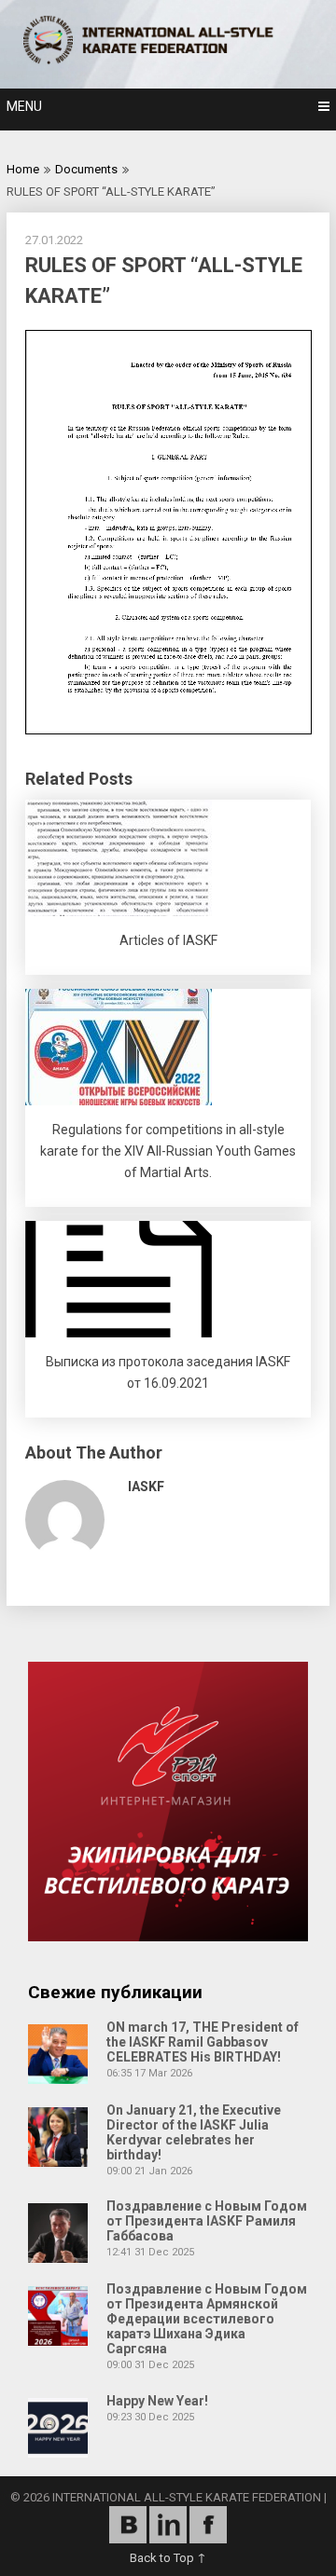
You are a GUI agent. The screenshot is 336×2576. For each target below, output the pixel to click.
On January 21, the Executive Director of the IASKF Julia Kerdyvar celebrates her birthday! (194, 2132)
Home (23, 169)
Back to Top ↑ (168, 2558)
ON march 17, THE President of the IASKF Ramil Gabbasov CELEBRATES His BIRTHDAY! (203, 2042)
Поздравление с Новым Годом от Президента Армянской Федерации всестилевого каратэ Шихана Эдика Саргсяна (207, 2319)
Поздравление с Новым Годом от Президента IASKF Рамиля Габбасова (207, 2221)
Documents (86, 169)
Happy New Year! (157, 2401)
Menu (24, 106)
